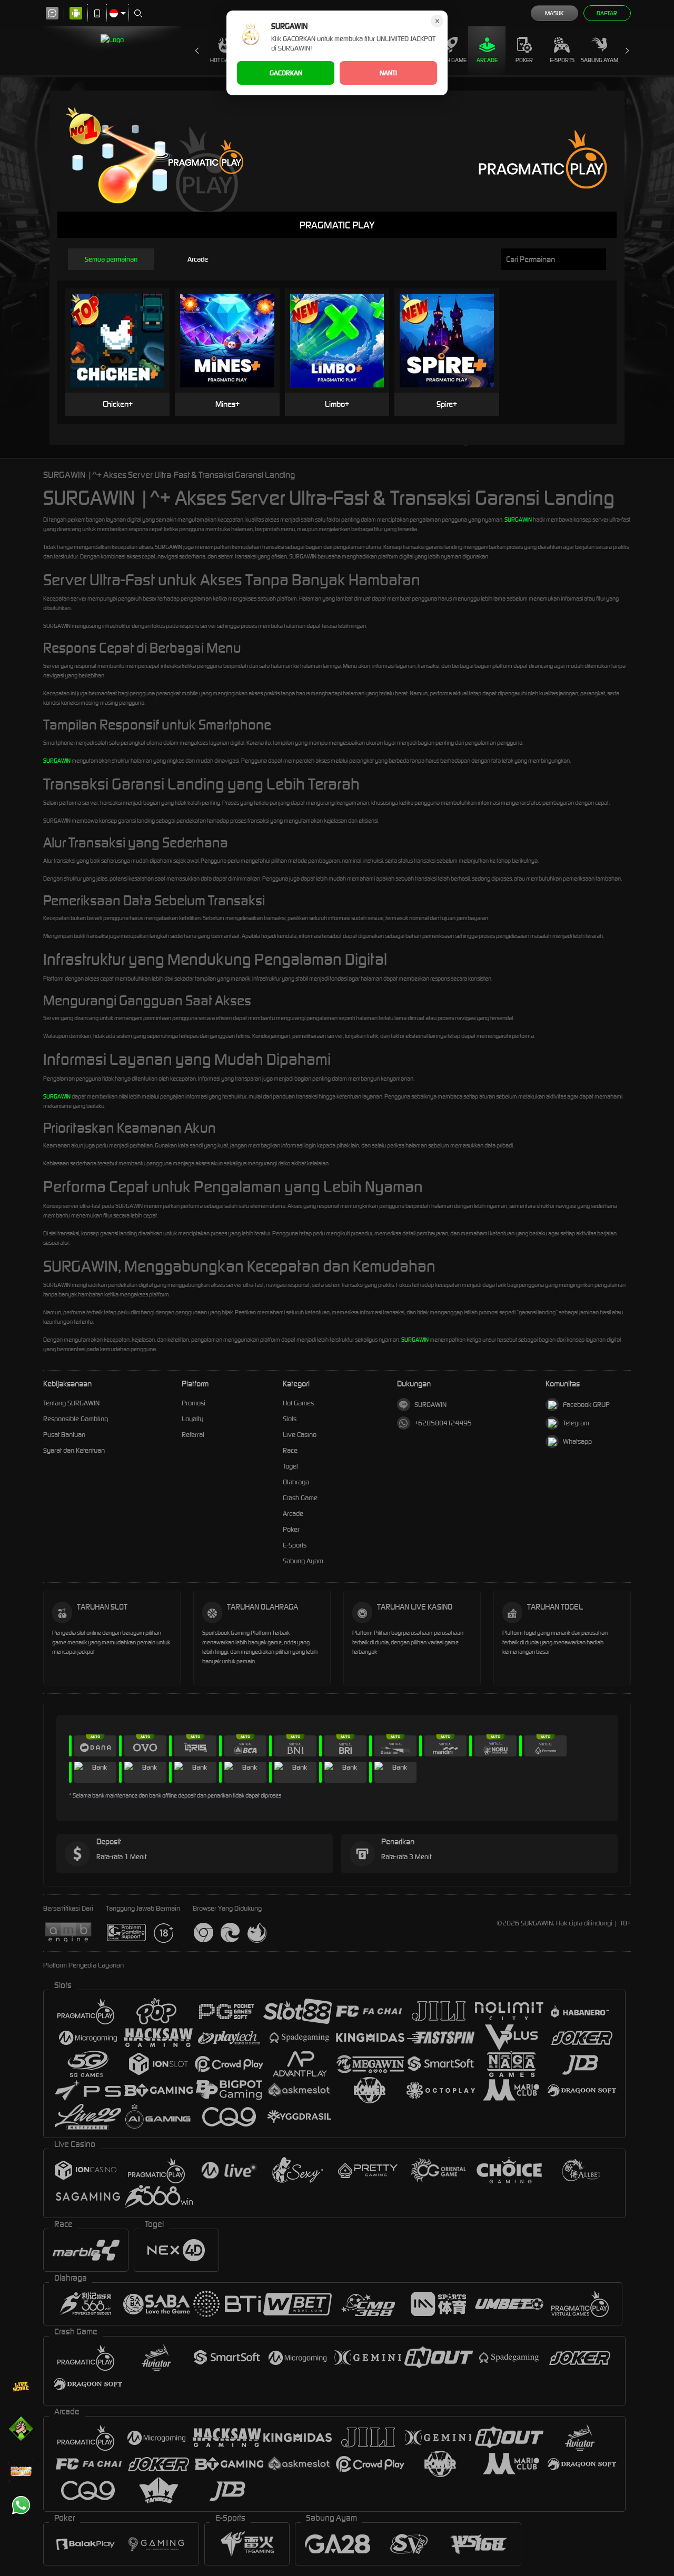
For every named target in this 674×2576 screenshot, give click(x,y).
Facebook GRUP (586, 1405)
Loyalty (192, 1419)
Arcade (487, 60)
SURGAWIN (518, 520)
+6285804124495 (443, 1423)
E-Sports (562, 60)
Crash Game (450, 60)
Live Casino (300, 1435)
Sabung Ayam (599, 60)
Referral (193, 1435)
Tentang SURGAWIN (71, 1403)
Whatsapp (577, 1441)
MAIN (124, 325)
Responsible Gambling (76, 1419)
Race (290, 1450)
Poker (524, 60)
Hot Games (225, 60)
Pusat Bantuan (64, 1435)
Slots (290, 1419)
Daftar (607, 13)
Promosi (194, 1403)
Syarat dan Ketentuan (74, 1450)
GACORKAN (286, 73)
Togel (290, 1466)
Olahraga (296, 1482)
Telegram (576, 1423)
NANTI (388, 73)
